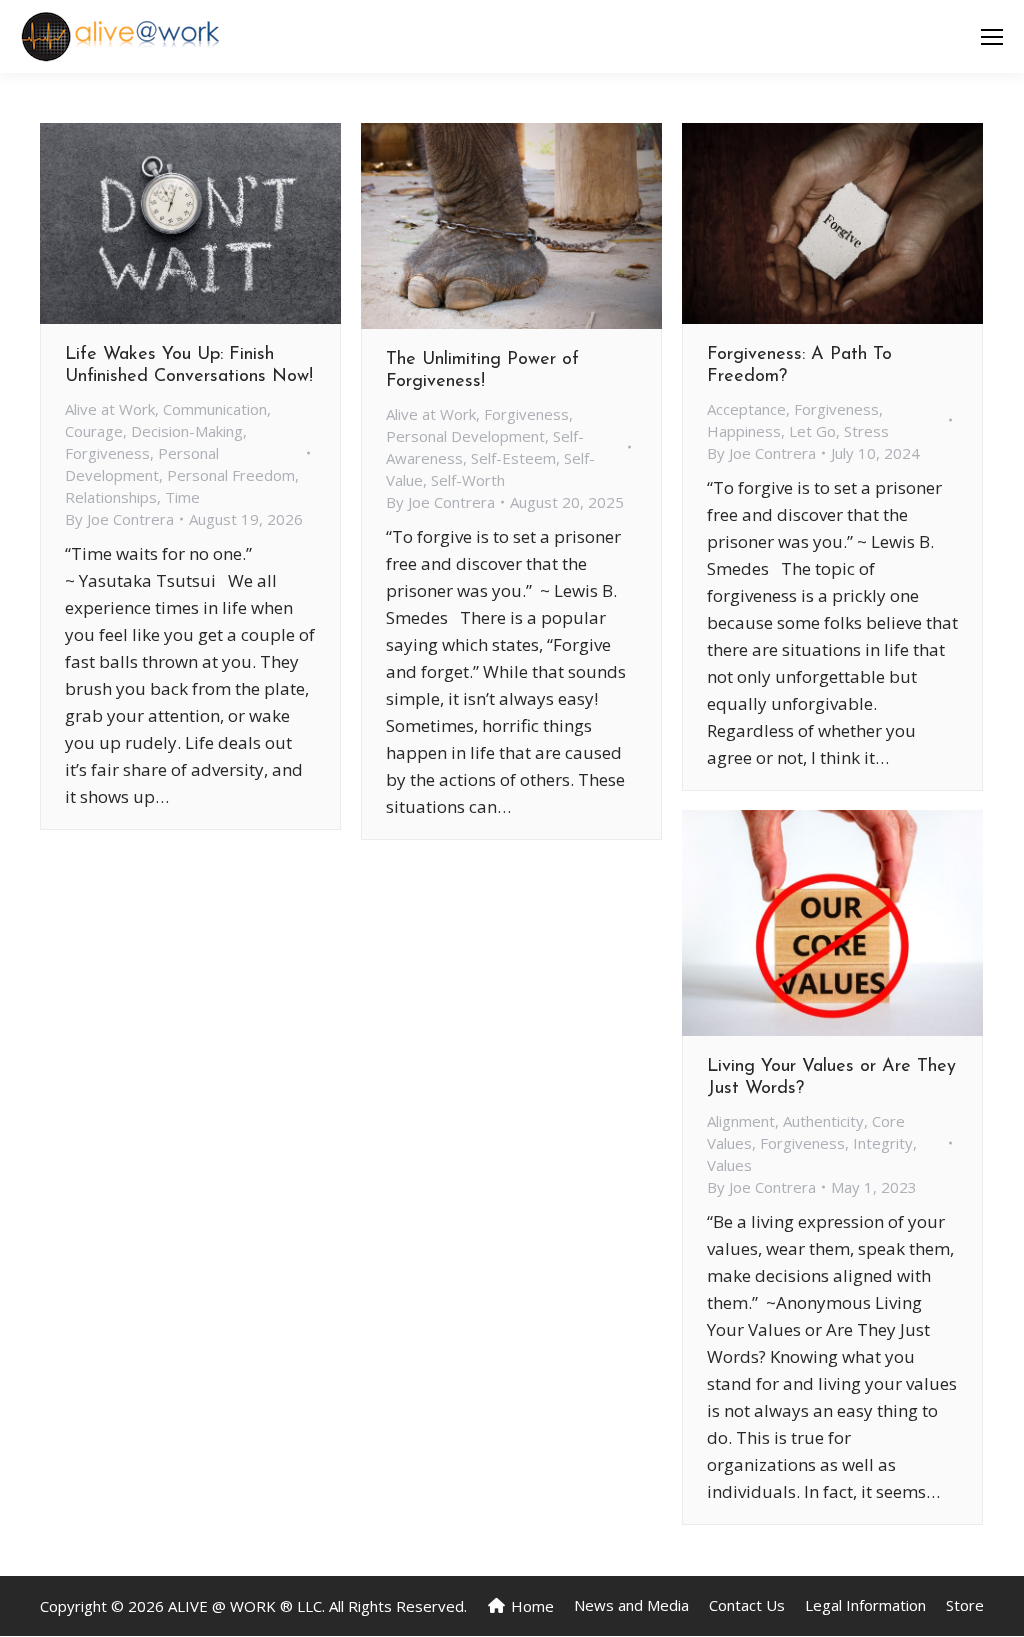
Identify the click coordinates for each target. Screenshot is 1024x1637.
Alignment (741, 1121)
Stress (866, 431)
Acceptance (746, 409)
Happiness (744, 431)
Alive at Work (110, 409)
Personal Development (465, 436)
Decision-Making (187, 431)
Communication (215, 409)
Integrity (883, 1143)
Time (182, 497)
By (119, 519)
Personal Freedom (231, 475)
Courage (94, 431)
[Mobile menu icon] (992, 37)
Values (729, 1165)
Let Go (812, 431)
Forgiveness (107, 453)
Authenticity (823, 1121)
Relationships (111, 497)
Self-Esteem (513, 458)
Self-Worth (468, 480)
